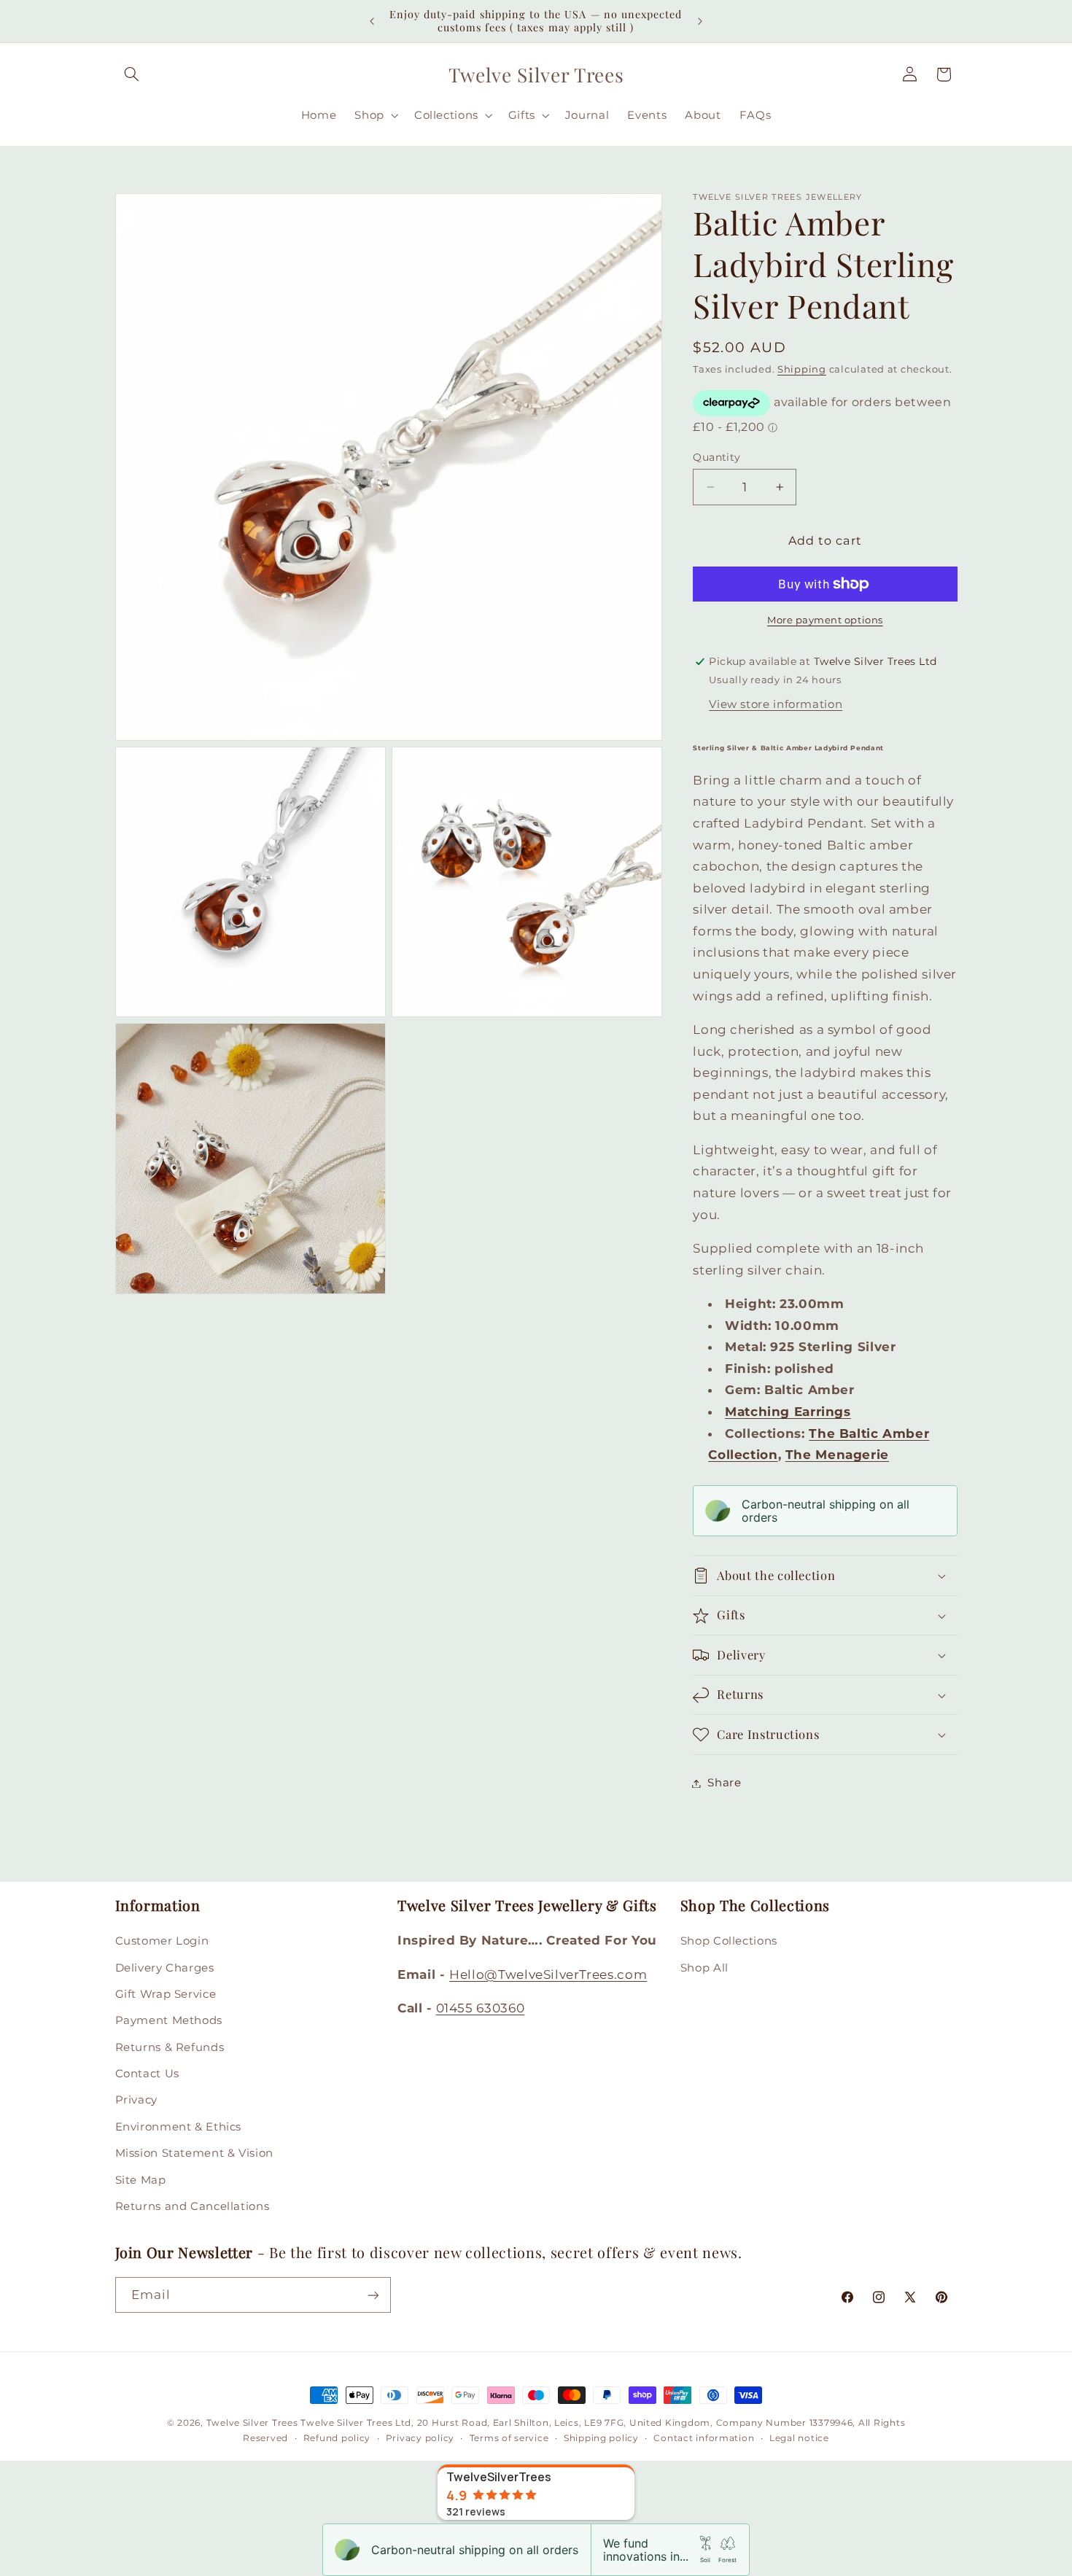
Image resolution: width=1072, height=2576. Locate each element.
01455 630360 (481, 2008)
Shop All (704, 1968)
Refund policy (337, 2438)
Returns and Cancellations (193, 2206)
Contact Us (147, 2074)
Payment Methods (169, 2020)
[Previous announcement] (372, 21)
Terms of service (509, 2438)
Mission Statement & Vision (194, 2153)
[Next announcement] (700, 21)
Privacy (136, 2101)
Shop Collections (729, 1941)
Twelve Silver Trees (252, 2423)
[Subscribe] (373, 2295)
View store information (776, 704)
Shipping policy (601, 2438)
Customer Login (162, 1941)
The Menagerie (837, 1455)
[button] (132, 74)
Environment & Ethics (179, 2127)
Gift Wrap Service (166, 1994)
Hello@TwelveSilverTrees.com (548, 1974)
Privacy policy (420, 2438)
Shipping (802, 369)
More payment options (825, 620)
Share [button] (724, 1783)
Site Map (141, 2180)
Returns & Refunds (170, 2047)
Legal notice (799, 2438)
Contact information (704, 2438)
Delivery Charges (165, 1968)
